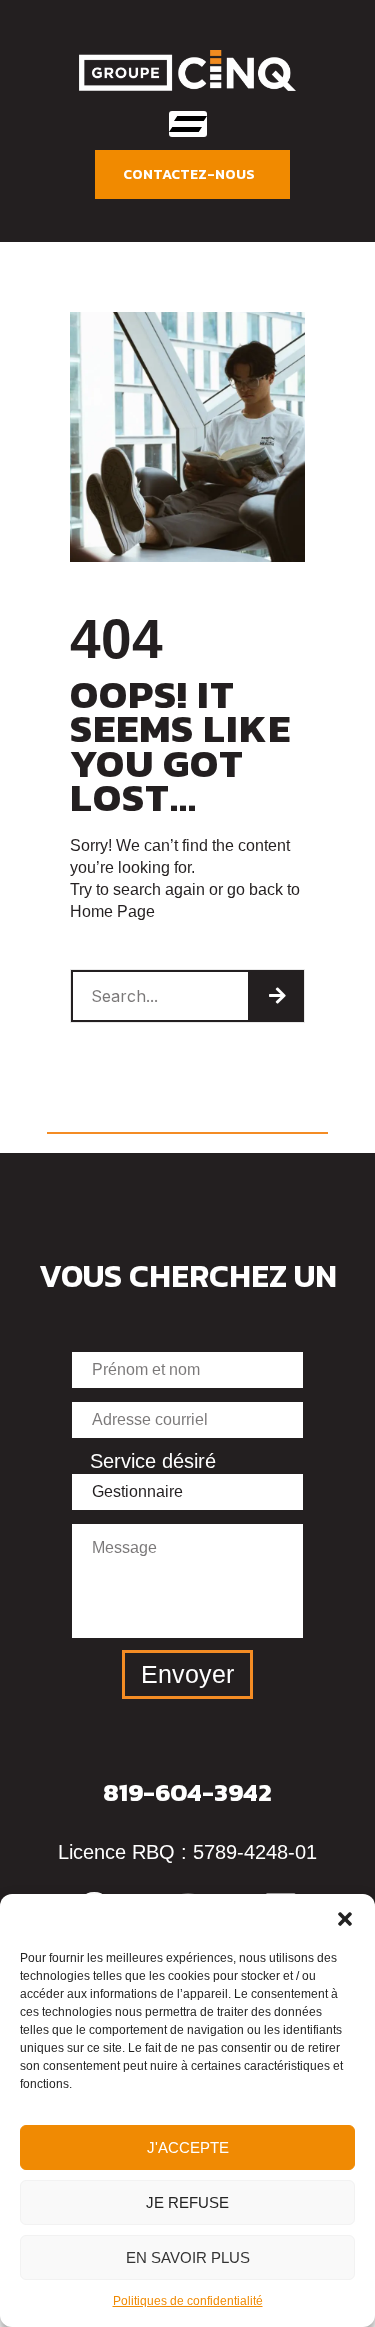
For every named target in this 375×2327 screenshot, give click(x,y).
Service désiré (153, 1461)
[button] (345, 1919)
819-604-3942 (187, 1792)
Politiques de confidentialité (188, 2301)
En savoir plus (188, 2257)
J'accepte (188, 2147)
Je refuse (187, 2202)
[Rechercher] (277, 996)
